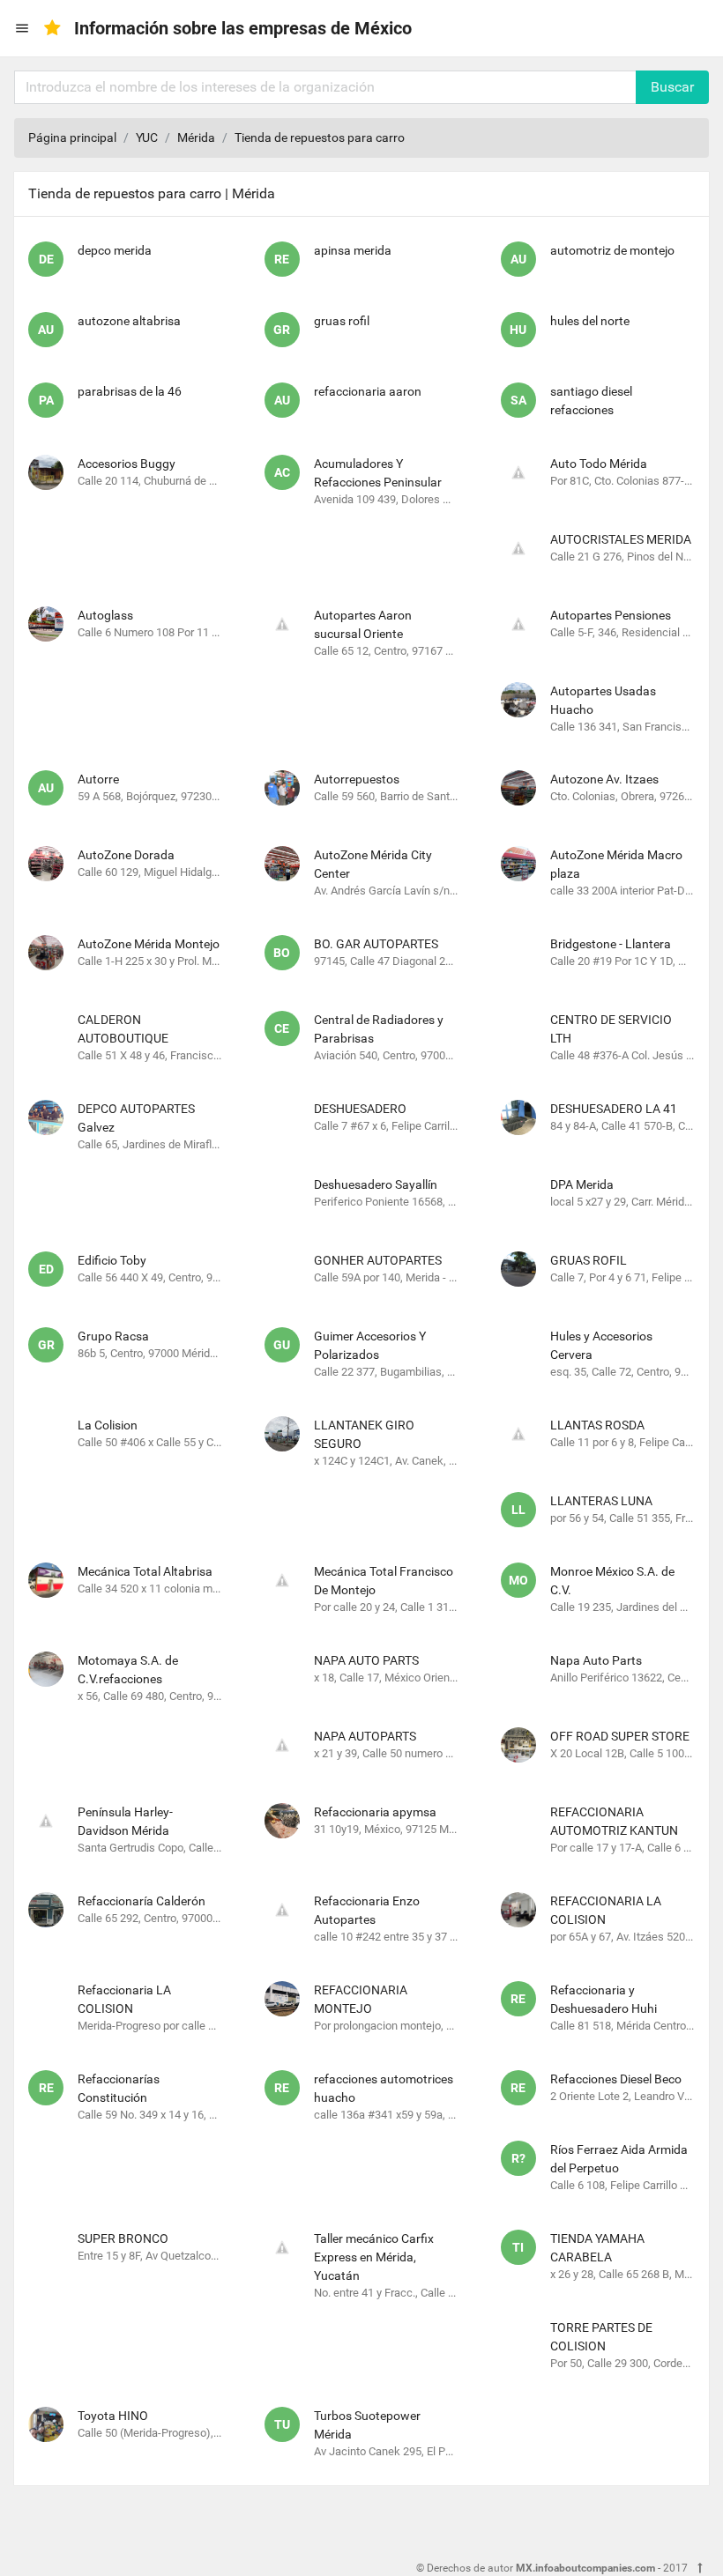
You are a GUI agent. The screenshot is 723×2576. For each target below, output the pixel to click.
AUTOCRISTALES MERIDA (621, 539)
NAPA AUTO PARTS (366, 1660)
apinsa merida (353, 250)
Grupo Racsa (113, 1336)
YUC (147, 137)
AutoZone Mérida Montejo (149, 944)
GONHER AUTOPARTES (378, 1260)
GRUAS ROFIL (589, 1260)
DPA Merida (582, 1184)
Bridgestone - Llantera (611, 944)
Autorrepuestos (357, 779)
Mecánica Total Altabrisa (145, 1571)
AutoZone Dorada (126, 855)
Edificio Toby (112, 1260)
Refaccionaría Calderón (142, 1901)
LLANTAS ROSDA (597, 1425)
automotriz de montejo (612, 250)
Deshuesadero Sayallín (376, 1184)
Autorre (98, 779)
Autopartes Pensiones (611, 615)
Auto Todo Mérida (599, 464)
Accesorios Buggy (127, 464)
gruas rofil (342, 321)
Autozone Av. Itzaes (604, 779)
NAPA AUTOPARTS (365, 1736)
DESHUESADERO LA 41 (614, 1109)
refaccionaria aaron (368, 391)
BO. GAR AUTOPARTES (376, 944)
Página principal (72, 137)
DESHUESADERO (360, 1109)
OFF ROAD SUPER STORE (620, 1736)
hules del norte (590, 321)
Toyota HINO (113, 2416)
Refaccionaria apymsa (375, 1812)
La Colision (108, 1425)
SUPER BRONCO (123, 2238)
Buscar (672, 87)
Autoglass (105, 615)
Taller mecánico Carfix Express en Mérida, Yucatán (374, 2257)
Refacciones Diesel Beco (616, 2079)
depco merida (115, 250)
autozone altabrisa (129, 321)
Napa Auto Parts (596, 1660)
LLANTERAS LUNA (601, 1501)
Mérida (196, 137)
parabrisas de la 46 (130, 391)
